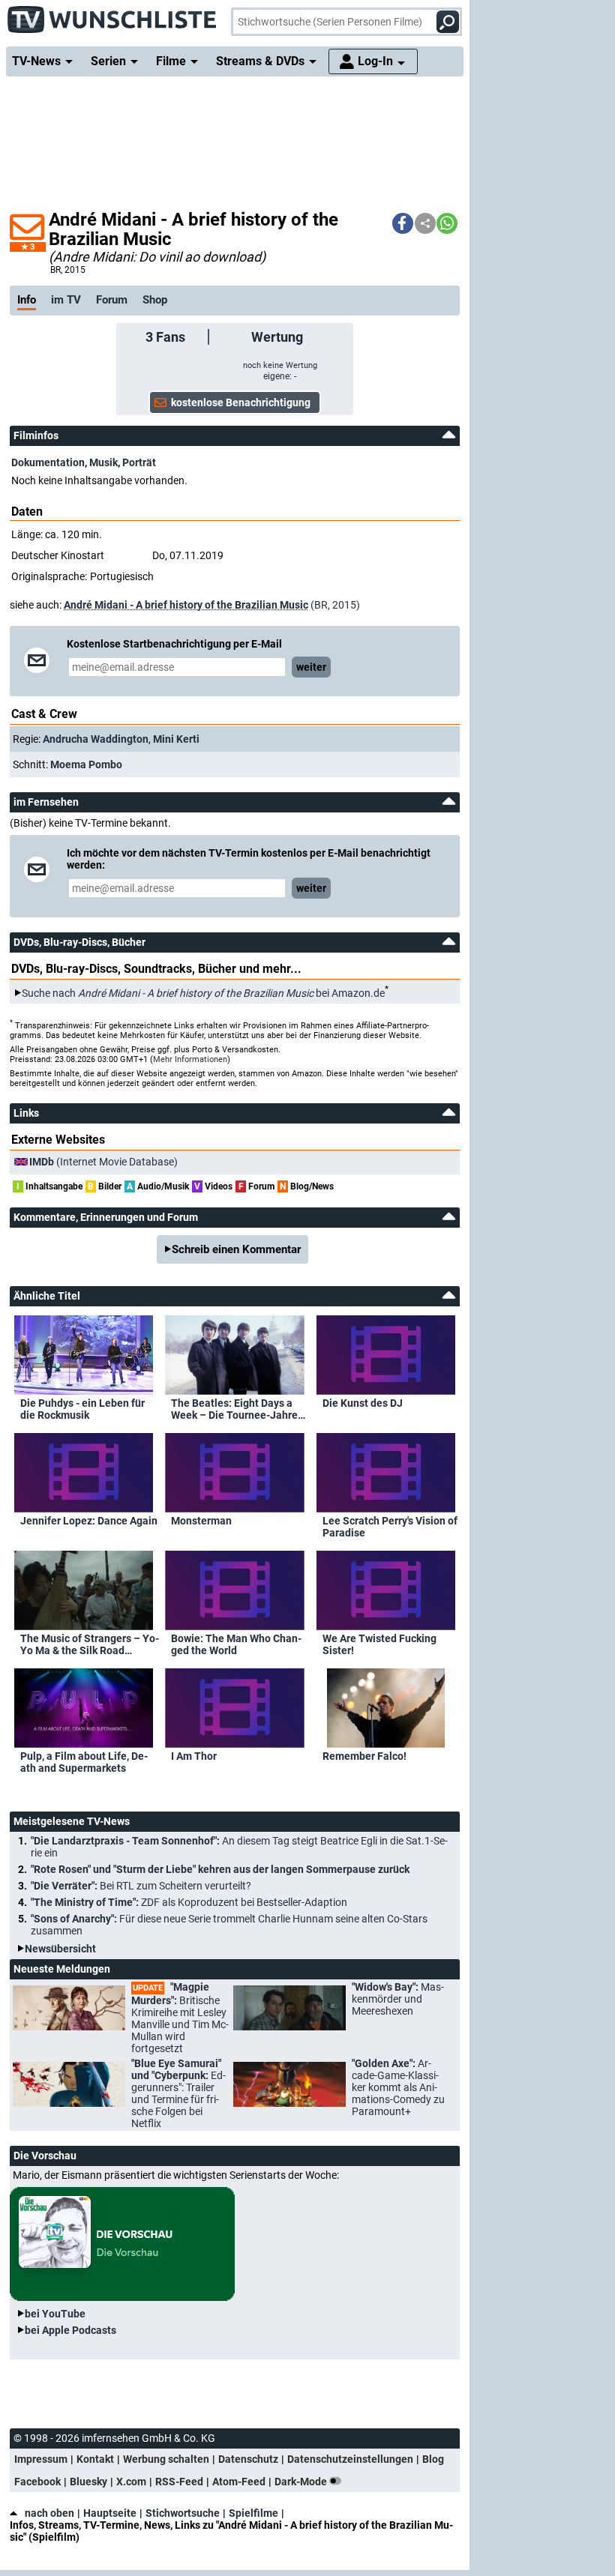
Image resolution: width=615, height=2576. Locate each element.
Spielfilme (253, 2513)
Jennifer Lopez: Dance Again (89, 1521)
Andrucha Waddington (96, 739)
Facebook (37, 2482)
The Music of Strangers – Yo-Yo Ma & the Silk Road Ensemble (90, 1644)
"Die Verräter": (141, 1886)
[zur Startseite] (112, 15)
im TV (66, 300)
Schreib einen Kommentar (236, 1249)
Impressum (41, 2459)
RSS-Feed (179, 2482)
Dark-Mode (302, 2482)
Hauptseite (110, 2513)
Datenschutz (248, 2459)
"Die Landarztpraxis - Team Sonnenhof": (239, 1847)
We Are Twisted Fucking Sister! (379, 1644)
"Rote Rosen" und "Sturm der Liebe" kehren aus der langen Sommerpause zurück (220, 1869)
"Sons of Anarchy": (229, 1925)
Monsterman (201, 1521)
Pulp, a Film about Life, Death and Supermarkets (84, 1762)
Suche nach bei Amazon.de (203, 993)
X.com (131, 2482)
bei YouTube (55, 2314)
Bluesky (88, 2482)
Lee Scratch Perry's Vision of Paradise (390, 1527)
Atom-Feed (239, 2482)
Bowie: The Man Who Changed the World (236, 1644)
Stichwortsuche (183, 2513)
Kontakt (95, 2459)
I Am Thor (194, 1756)
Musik (103, 462)
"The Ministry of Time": (189, 1902)
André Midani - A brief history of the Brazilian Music (186, 605)
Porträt (139, 462)
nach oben (49, 2513)
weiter (311, 667)
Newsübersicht (60, 1949)
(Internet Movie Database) (103, 1162)
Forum (112, 300)
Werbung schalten (166, 2459)
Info (27, 300)
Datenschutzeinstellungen (350, 2459)
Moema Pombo (86, 764)
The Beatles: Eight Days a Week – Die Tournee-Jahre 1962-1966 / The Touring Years (234, 1409)
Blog (433, 2459)
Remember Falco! (364, 1756)
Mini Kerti (176, 739)
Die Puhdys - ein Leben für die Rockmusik (82, 1409)
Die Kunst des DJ (363, 1403)
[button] (403, 223)
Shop (155, 300)
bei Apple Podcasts (70, 2330)
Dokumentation (48, 462)
